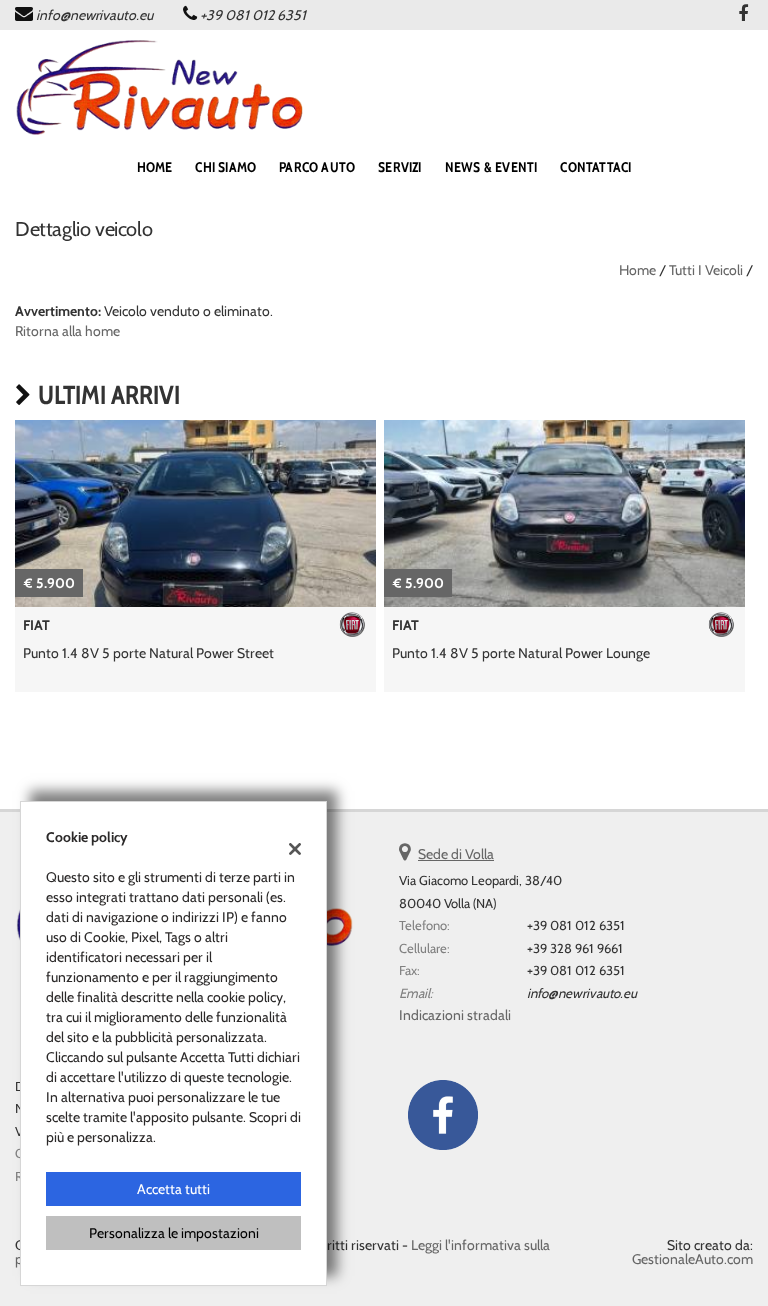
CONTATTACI (595, 167)
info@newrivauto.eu (94, 15)
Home (637, 270)
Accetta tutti (173, 1189)
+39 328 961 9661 (575, 948)
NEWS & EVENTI (491, 167)
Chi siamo (225, 167)
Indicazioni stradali (455, 1015)
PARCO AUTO (317, 167)
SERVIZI (399, 167)
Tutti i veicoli (706, 270)
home (155, 167)
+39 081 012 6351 (253, 15)
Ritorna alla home (67, 331)
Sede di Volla (456, 854)
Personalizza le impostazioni (174, 1233)
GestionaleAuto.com (692, 1259)
